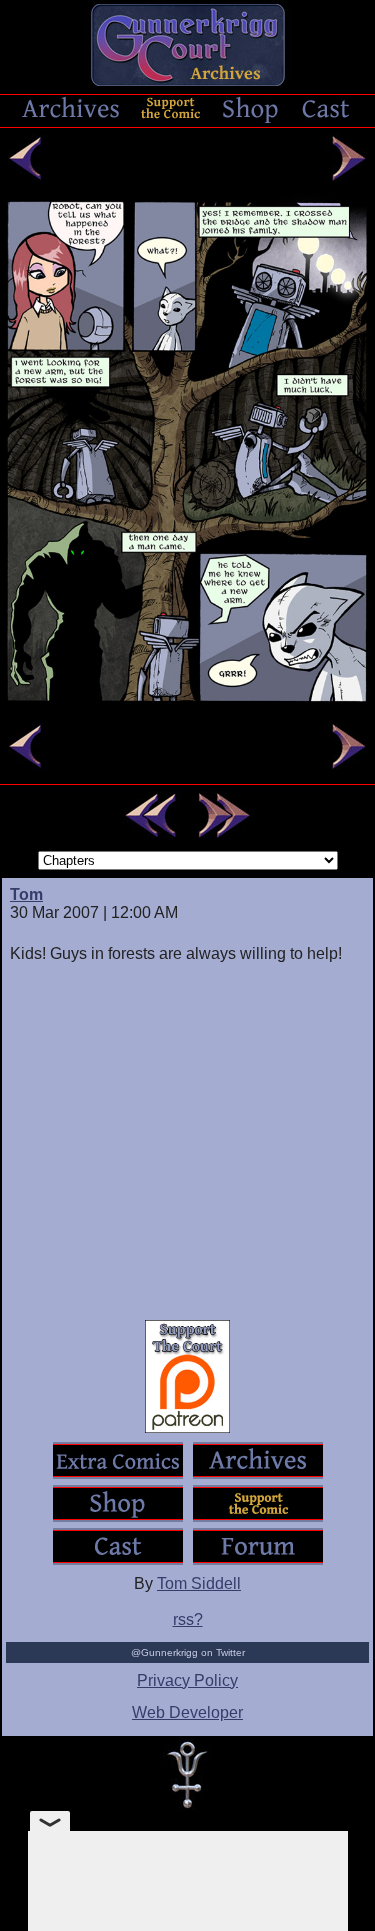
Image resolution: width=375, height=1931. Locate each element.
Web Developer (187, 1712)
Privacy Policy (187, 1680)
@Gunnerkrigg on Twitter (188, 1652)
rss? (188, 1619)
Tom (26, 894)
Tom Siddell (199, 1583)
